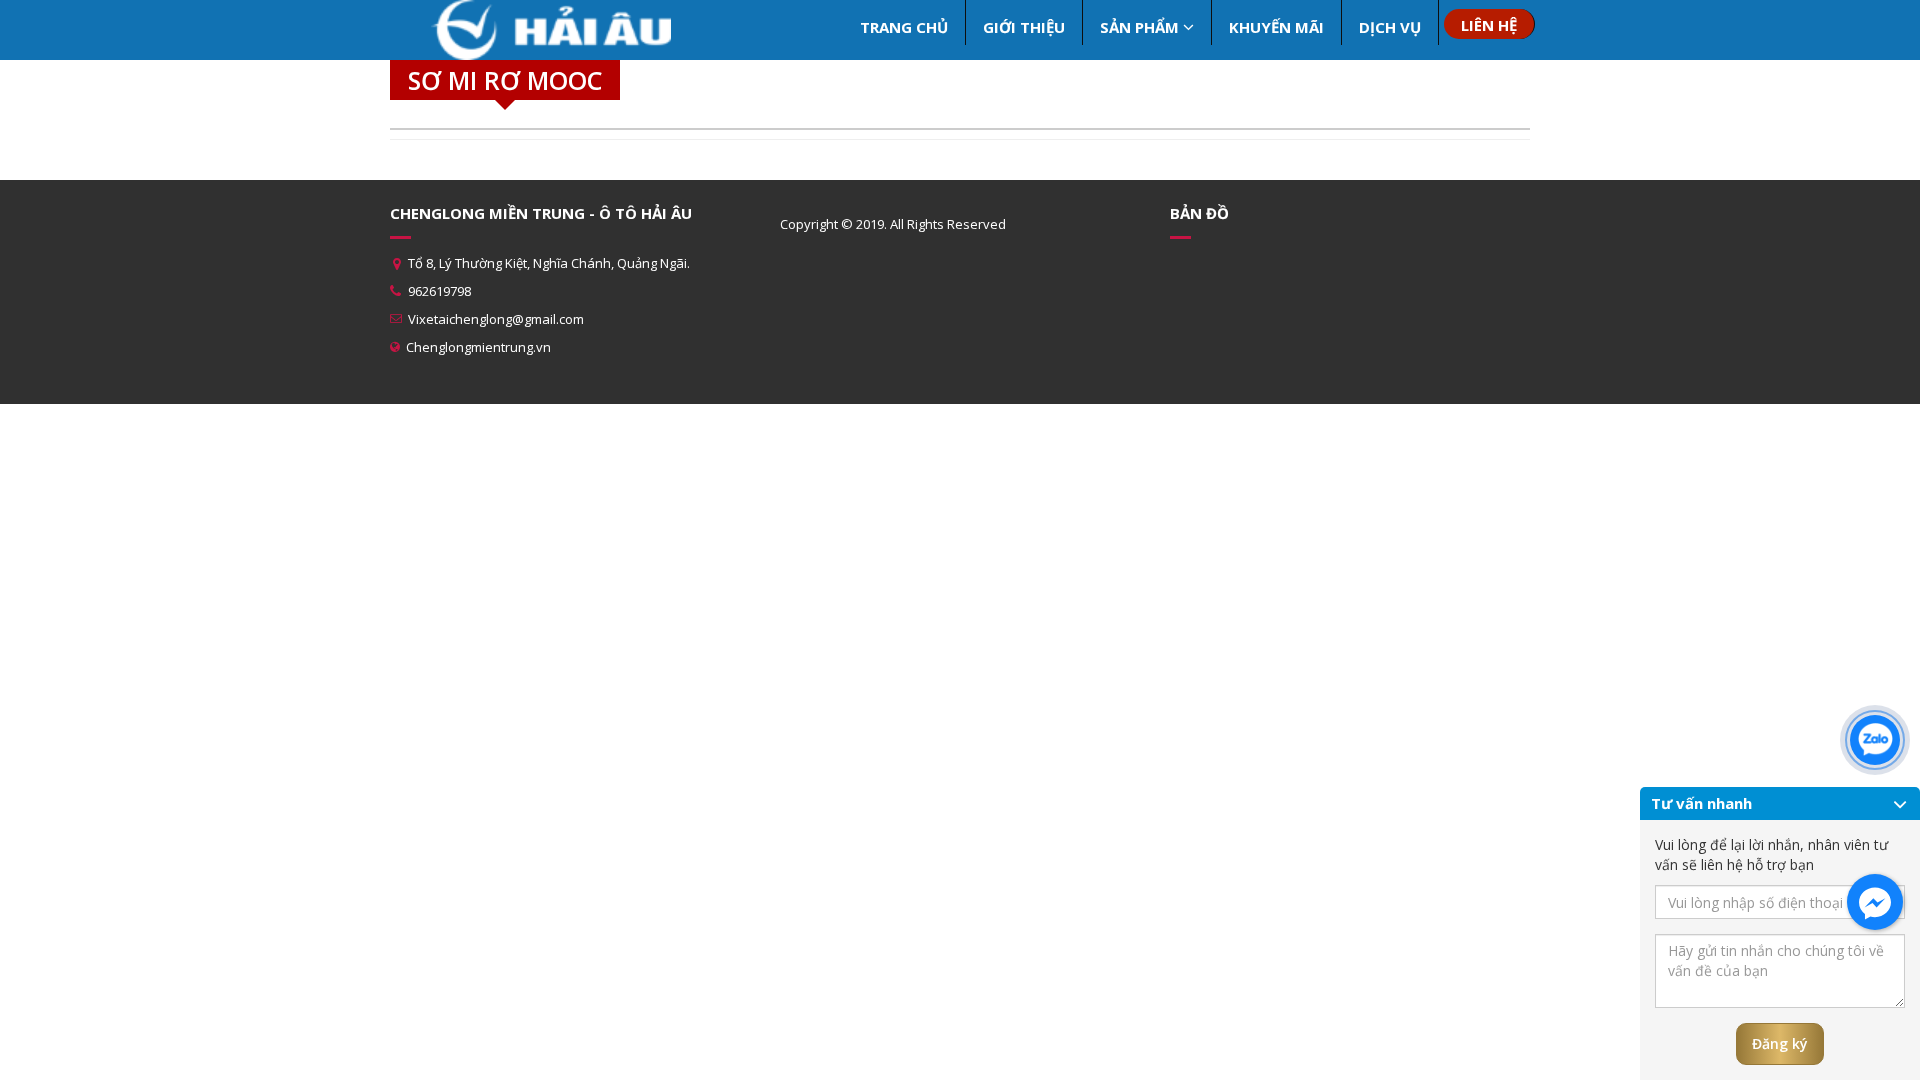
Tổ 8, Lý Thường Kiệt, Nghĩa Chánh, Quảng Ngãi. (549, 263)
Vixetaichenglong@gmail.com (496, 319)
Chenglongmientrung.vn (478, 347)
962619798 (439, 291)
